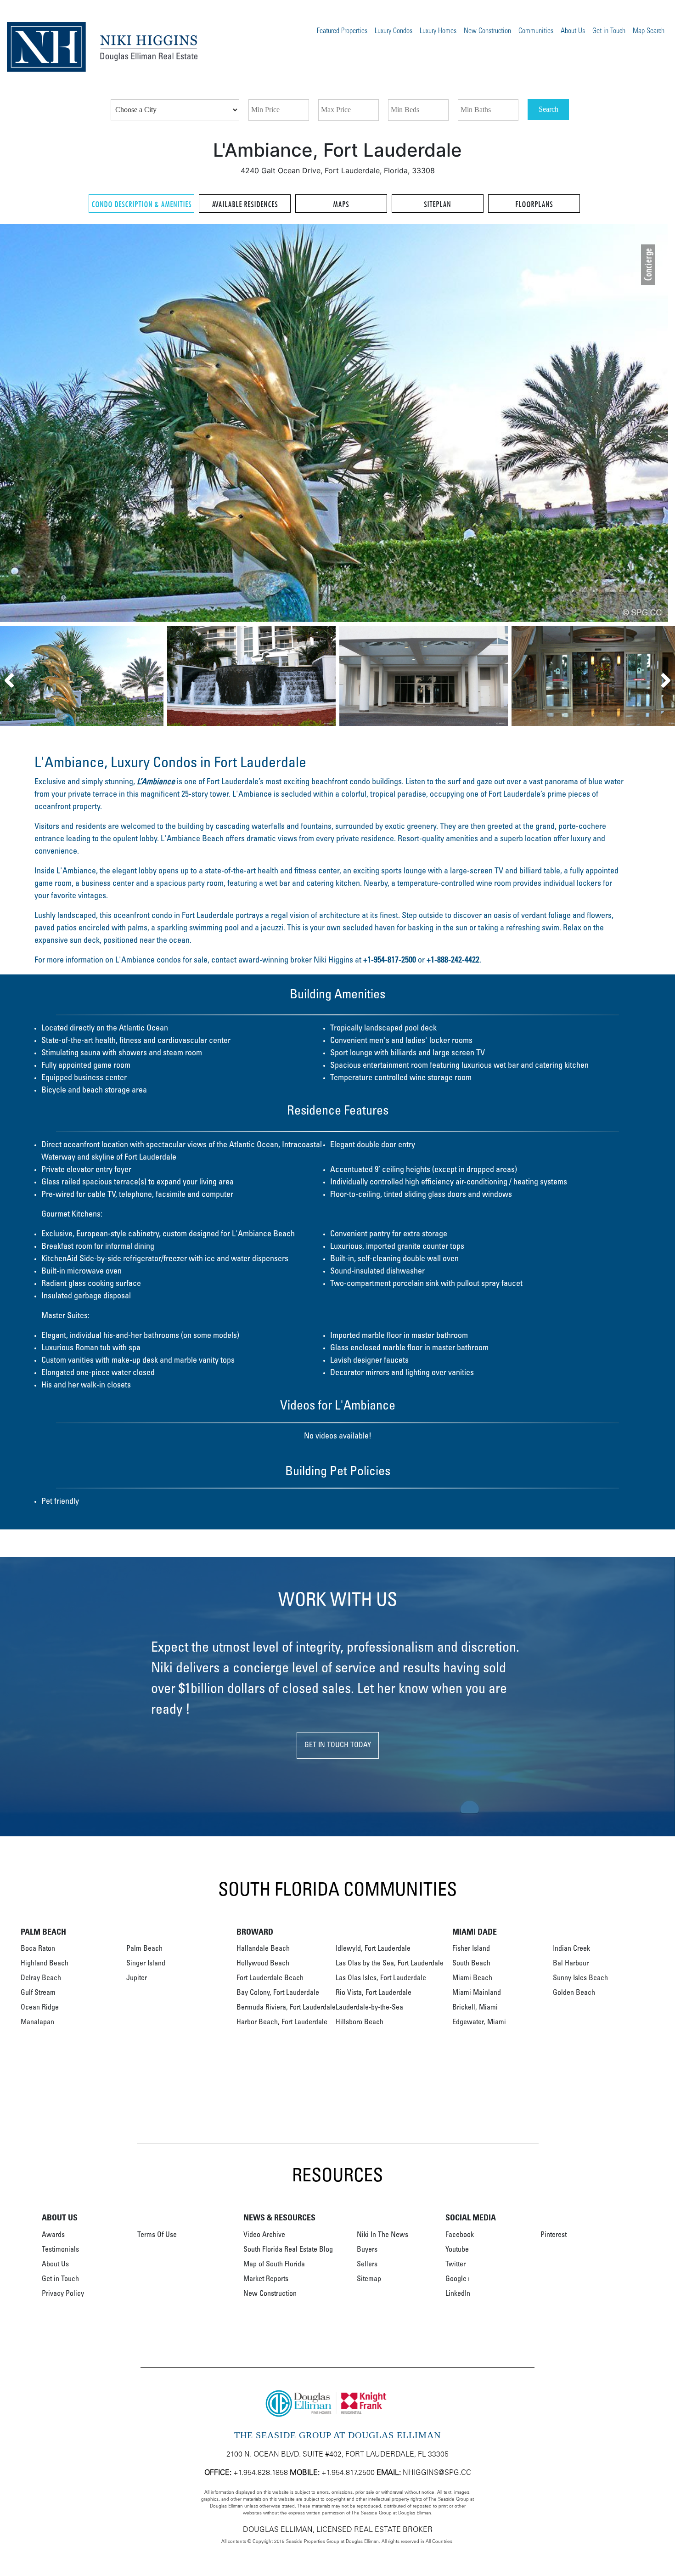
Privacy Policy (63, 2294)
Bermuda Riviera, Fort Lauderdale (286, 2008)
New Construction (487, 31)
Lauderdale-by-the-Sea (369, 2008)
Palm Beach (144, 1949)
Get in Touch (609, 31)
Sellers (367, 2265)
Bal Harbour (571, 1964)
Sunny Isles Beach (580, 1978)
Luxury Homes (438, 31)
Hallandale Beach (263, 1949)
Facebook (460, 2235)
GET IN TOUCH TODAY (338, 1745)
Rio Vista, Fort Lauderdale (374, 1993)
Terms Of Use (157, 2235)
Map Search (649, 31)
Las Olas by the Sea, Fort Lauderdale (390, 1964)
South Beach (471, 1964)
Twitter (456, 2265)
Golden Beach (574, 1993)
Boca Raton (38, 1949)
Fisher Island (471, 1949)
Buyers (367, 2250)
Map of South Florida (274, 2265)
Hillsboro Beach (360, 2022)
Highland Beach (45, 1964)
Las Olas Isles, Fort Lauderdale (381, 1978)
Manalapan (37, 2022)
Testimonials (60, 2250)
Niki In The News (382, 2235)
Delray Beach (41, 1978)
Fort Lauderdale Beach (270, 1978)
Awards (53, 2235)
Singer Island (146, 1964)
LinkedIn (458, 2294)
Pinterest (554, 2235)
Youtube (457, 2250)
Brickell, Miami (475, 2008)
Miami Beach (472, 1978)
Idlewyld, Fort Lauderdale (373, 1949)
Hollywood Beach (263, 1964)
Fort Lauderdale (208, 916)
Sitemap (369, 2279)
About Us (573, 31)
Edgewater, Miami (479, 2022)
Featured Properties (342, 31)
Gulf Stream (38, 1993)
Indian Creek (571, 1949)
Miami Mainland (477, 1993)
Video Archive (264, 2235)
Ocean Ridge (40, 2008)
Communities (536, 31)
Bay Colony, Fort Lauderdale (278, 1993)
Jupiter (137, 1978)
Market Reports (266, 2279)
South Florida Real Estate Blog (288, 2250)
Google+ (458, 2279)
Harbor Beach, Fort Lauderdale (282, 2022)
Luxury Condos (394, 31)
